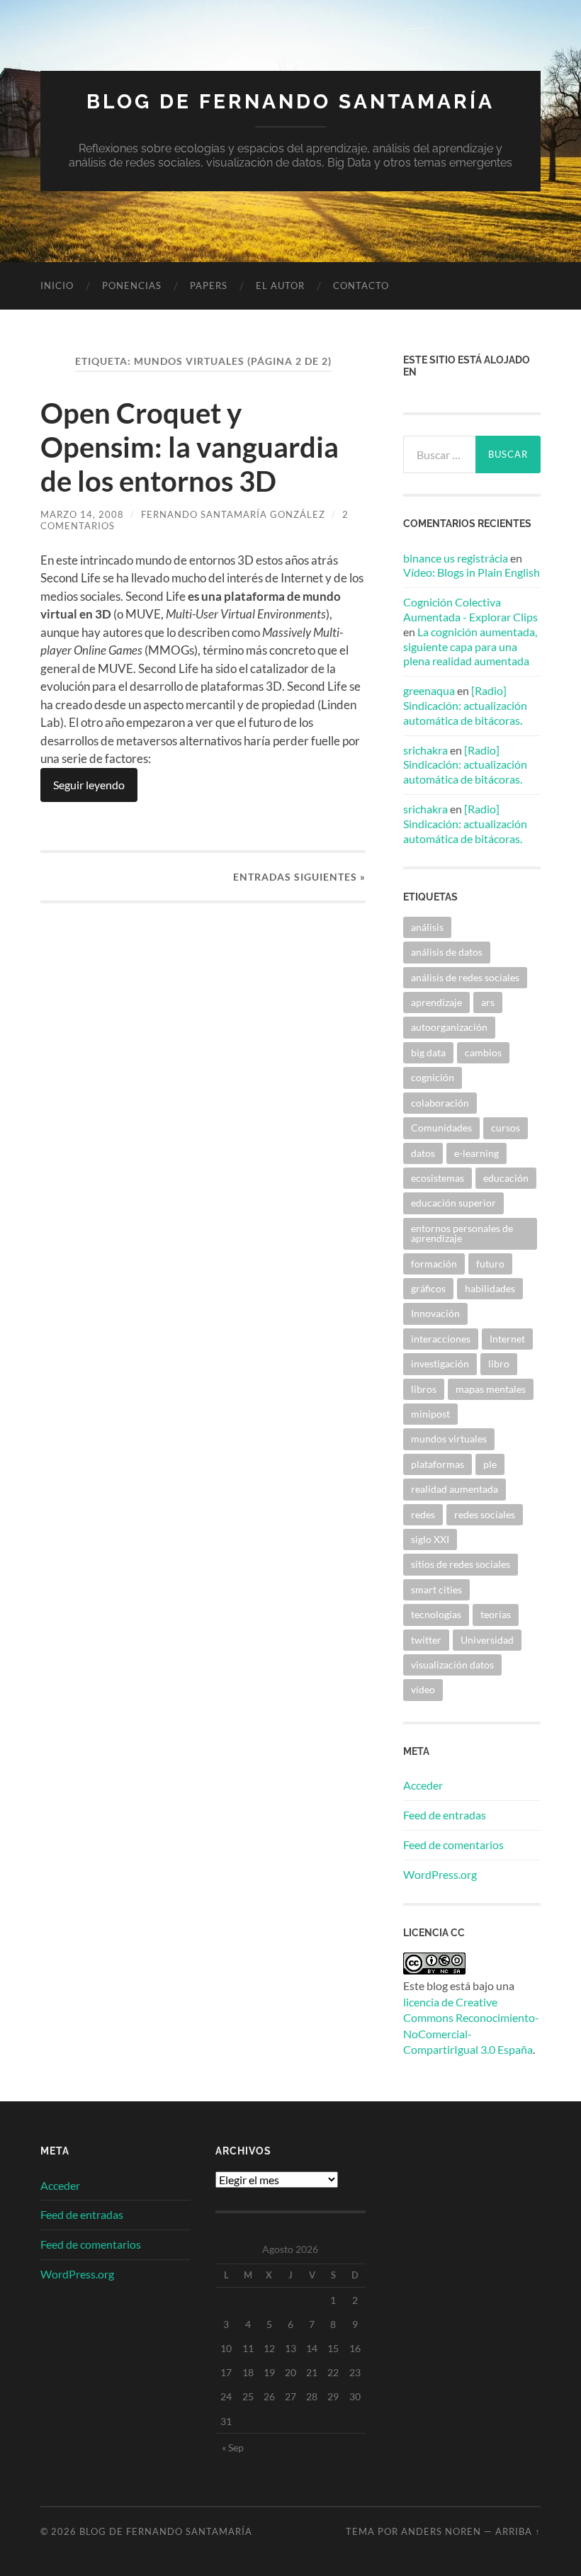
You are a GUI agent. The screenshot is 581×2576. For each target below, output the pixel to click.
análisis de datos (447, 952)
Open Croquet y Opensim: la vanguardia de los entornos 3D (190, 447)
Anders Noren (441, 2531)
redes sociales (485, 1514)
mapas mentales (491, 1389)
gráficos (428, 1288)
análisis (427, 927)
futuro (490, 1264)
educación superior (453, 1203)
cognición (433, 1077)
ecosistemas (438, 1178)
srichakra (425, 750)
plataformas (438, 1464)
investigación (440, 1363)
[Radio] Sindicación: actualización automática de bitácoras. (465, 705)
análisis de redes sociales (465, 977)
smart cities (436, 1589)
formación (434, 1264)
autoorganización (449, 1027)
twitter (426, 1640)
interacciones (441, 1339)
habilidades (490, 1288)
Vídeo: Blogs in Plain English (472, 572)
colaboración (440, 1103)
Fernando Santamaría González (233, 514)
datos (423, 1153)
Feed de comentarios (453, 1845)
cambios (483, 1052)
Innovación (435, 1313)
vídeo (423, 1689)
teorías (496, 1614)
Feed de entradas (445, 1815)
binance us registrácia (456, 558)
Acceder (423, 1785)
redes (423, 1514)
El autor (280, 286)
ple (490, 1464)
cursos (506, 1128)
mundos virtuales (449, 1439)
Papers (209, 286)
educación (506, 1178)
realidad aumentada (455, 1489)
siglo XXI (430, 1539)
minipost (430, 1414)
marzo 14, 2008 (82, 514)
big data (428, 1052)
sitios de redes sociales (461, 1564)
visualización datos (452, 1665)
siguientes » (299, 877)
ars (488, 1002)
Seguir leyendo (89, 785)
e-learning (476, 1153)
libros (424, 1389)
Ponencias (132, 286)
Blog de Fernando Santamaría (290, 102)
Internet (507, 1339)
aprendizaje (436, 1002)
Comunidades (441, 1128)
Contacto (361, 286)
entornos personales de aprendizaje (462, 1233)
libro (499, 1363)
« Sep (233, 2447)
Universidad (487, 1640)
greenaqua (429, 690)
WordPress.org (440, 1874)
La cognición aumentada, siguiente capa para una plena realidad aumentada (470, 646)
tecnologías (436, 1614)
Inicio (57, 286)
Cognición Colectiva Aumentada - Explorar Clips (470, 609)
